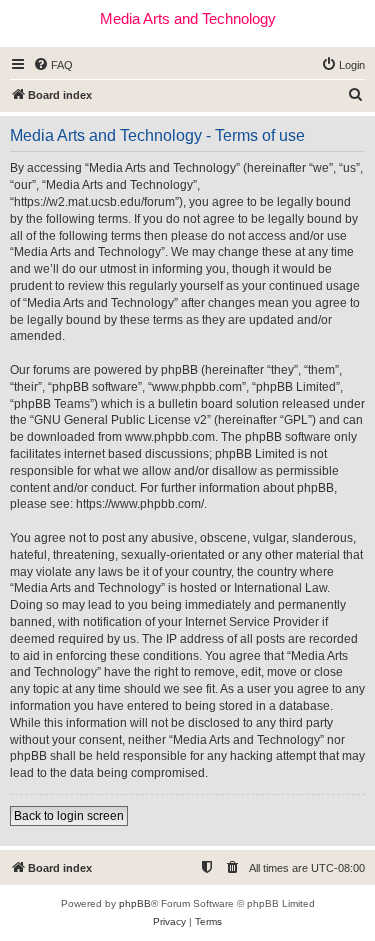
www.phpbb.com (170, 437)
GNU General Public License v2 (120, 420)
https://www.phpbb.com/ (140, 504)
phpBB (135, 903)
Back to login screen (69, 816)
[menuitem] (53, 65)
